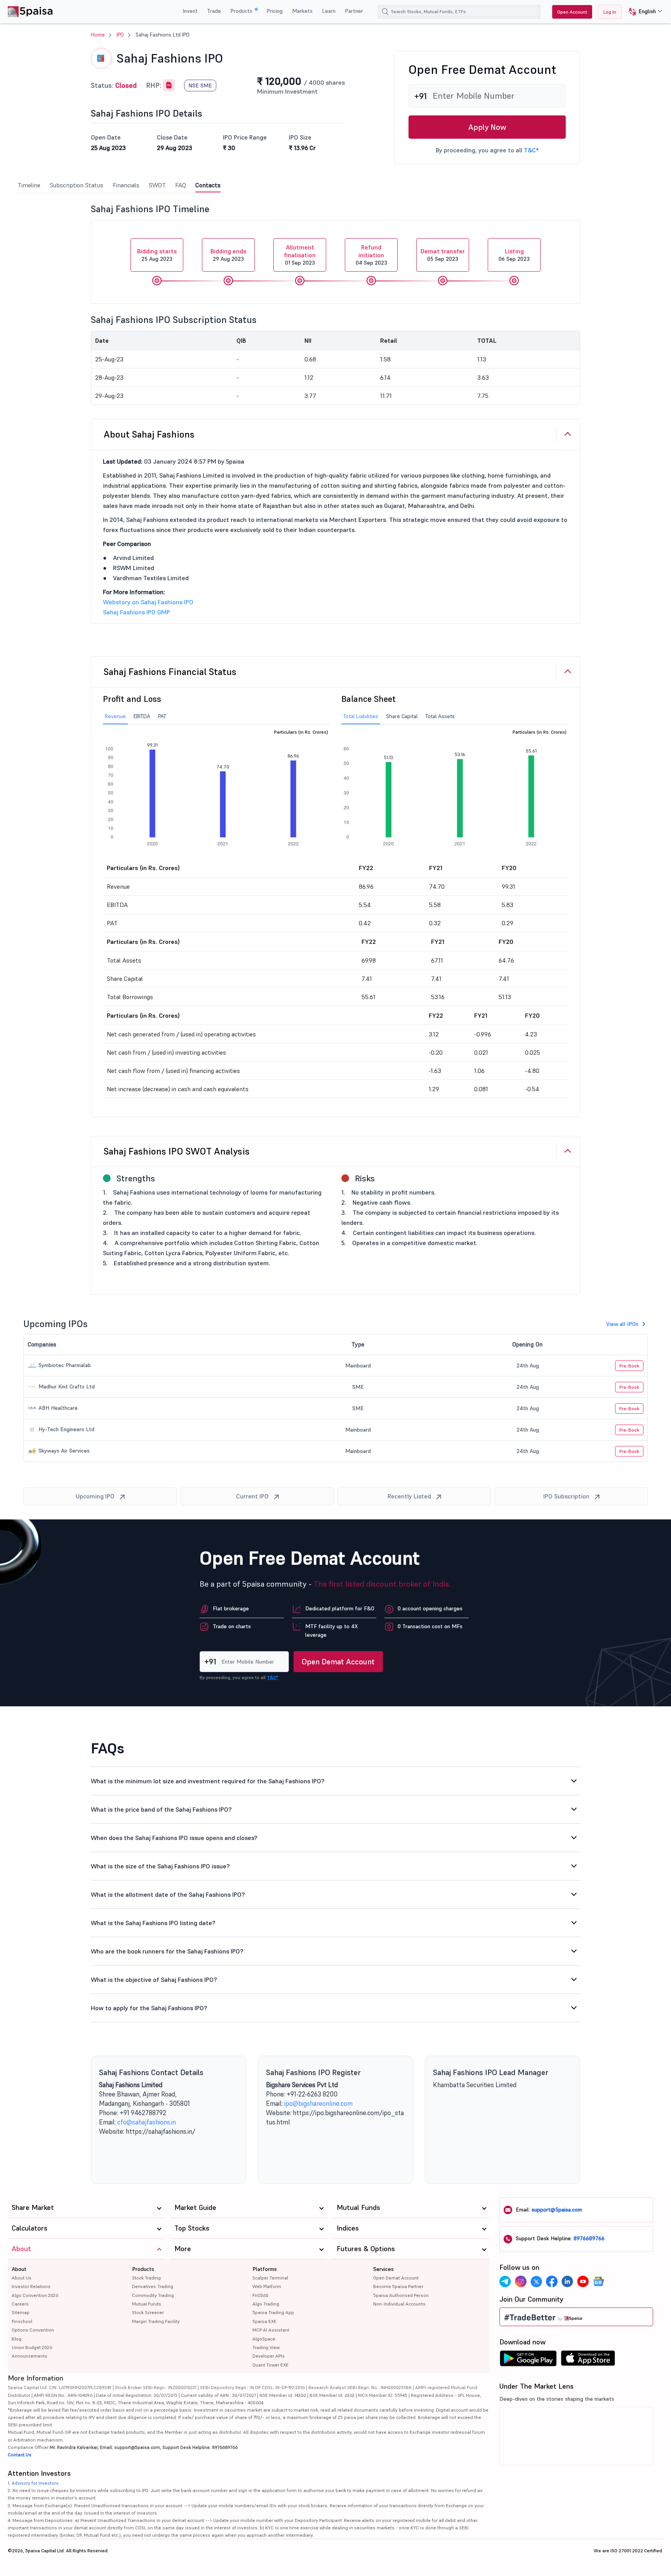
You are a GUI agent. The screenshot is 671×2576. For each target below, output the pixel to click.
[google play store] (528, 2360)
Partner (354, 11)
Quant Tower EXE (270, 2365)
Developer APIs (269, 2356)
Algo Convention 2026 (35, 2295)
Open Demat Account (338, 1662)
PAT (162, 716)
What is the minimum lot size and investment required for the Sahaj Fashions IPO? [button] (208, 1781)
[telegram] (505, 2281)
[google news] (598, 2281)
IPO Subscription (566, 1496)
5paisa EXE (264, 2321)
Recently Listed (409, 1496)
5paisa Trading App (273, 2312)
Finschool (22, 2321)
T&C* (531, 150)
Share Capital (402, 716)
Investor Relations (31, 2286)
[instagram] (521, 2281)
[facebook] (552, 2281)
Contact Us (20, 2455)
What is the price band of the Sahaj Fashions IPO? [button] (161, 1809)
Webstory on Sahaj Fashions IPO (148, 602)
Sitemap (21, 2312)
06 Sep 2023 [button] (514, 255)
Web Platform (267, 2286)
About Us (22, 2278)
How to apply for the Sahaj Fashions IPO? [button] (149, 2008)
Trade (214, 11)
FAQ (181, 185)
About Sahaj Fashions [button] (149, 434)
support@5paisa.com (557, 2210)
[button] (642, 12)
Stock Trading (146, 2278)
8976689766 (589, 2238)
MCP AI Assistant (271, 2330)
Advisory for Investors (35, 2483)
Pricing (275, 11)
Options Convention (33, 2330)
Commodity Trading (153, 2295)
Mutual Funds (147, 2304)
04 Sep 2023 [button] (371, 255)
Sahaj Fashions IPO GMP (136, 612)
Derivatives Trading (153, 2286)
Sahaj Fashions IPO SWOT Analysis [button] (177, 1151)
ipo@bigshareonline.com (318, 2103)
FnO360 (260, 2295)
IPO (120, 35)
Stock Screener (148, 2312)
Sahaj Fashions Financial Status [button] (170, 672)
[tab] (335, 434)
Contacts (208, 185)
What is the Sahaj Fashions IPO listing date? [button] (153, 1923)
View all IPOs (622, 1324)
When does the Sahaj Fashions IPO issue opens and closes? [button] (174, 1838)
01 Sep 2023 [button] (300, 255)
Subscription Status (76, 185)
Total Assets (440, 716)
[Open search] (385, 12)
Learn (329, 11)
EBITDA (142, 716)
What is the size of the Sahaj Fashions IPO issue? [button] (160, 1866)
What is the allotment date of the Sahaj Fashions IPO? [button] (168, 1894)
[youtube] (583, 2281)
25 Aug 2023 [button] (157, 255)
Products (242, 11)
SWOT (157, 185)
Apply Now (487, 127)
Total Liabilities (361, 716)
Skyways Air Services (63, 1451)
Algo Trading (266, 2304)
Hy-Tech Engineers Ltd (66, 1429)
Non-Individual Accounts (399, 2304)
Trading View (266, 2347)
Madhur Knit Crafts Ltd (66, 1387)
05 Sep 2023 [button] (443, 255)
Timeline (29, 185)
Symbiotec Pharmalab (64, 1365)
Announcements (30, 2356)
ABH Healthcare (57, 1408)
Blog (17, 2339)
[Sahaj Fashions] (169, 85)
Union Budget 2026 (32, 2347)
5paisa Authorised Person (401, 2295)
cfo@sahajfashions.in (147, 2122)
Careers (20, 2304)
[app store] (588, 2360)
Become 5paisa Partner (398, 2286)
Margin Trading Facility (156, 2321)
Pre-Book (629, 1366)
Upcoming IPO (95, 1496)
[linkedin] (567, 2281)
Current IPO (252, 1496)
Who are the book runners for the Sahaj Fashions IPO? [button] (167, 1951)
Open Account (572, 12)
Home (98, 35)
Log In (610, 12)
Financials (126, 185)
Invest (190, 11)
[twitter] (536, 2281)
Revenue (115, 716)
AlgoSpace (264, 2339)
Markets (302, 11)
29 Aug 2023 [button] (228, 255)
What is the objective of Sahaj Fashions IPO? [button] (154, 1980)
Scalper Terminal (270, 2278)
